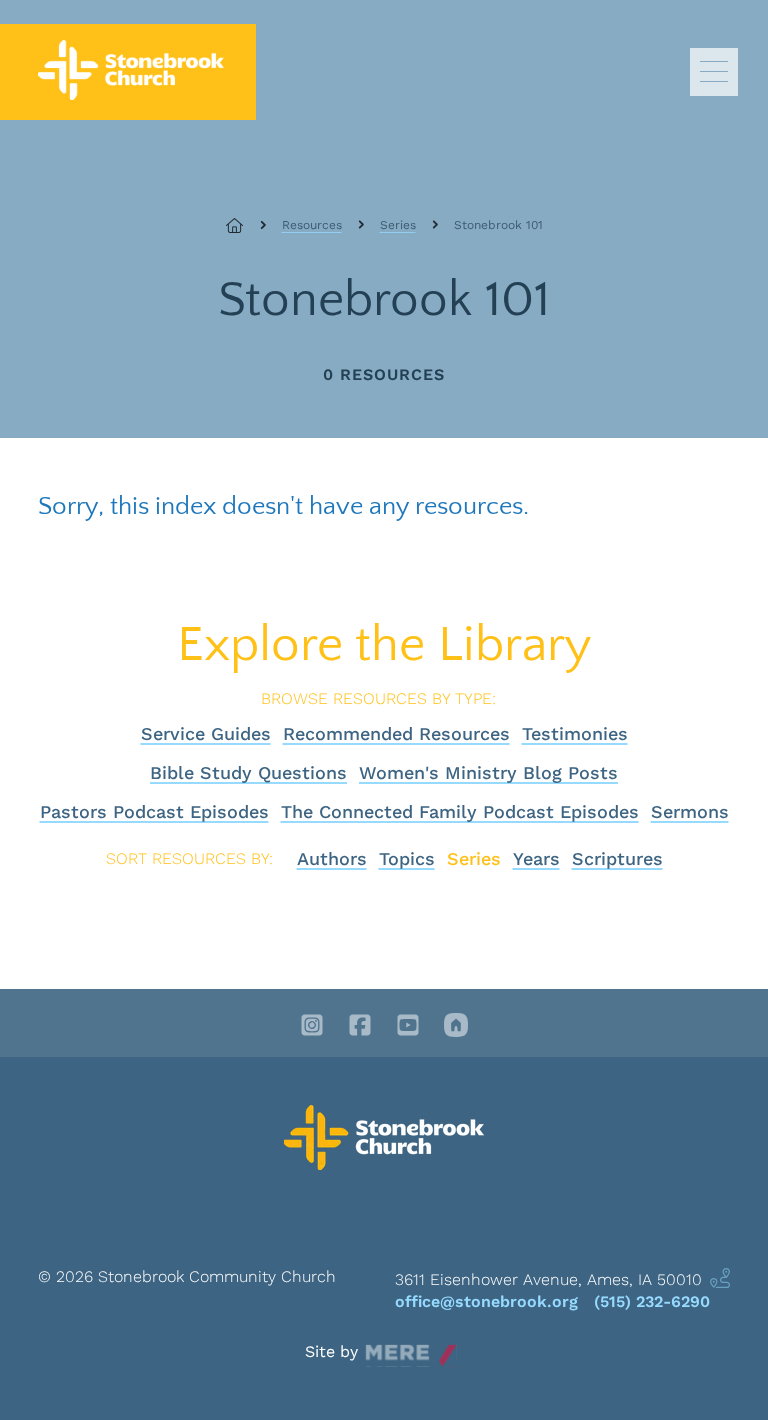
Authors (332, 858)
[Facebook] (360, 1027)
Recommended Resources (396, 733)
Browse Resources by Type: (378, 698)
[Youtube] (408, 1027)
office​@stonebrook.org (486, 1301)
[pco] (456, 1027)
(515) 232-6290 (652, 1301)
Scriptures (617, 858)
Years (536, 858)
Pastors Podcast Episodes (154, 811)
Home (246, 225)
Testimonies (575, 733)
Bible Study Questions (248, 772)
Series (398, 225)
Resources (312, 225)
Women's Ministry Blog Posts (488, 772)
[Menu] (714, 72)
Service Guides (206, 733)
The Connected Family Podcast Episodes (460, 811)
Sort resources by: (189, 858)
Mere (384, 1346)
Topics (407, 858)
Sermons (690, 811)
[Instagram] (312, 1027)
